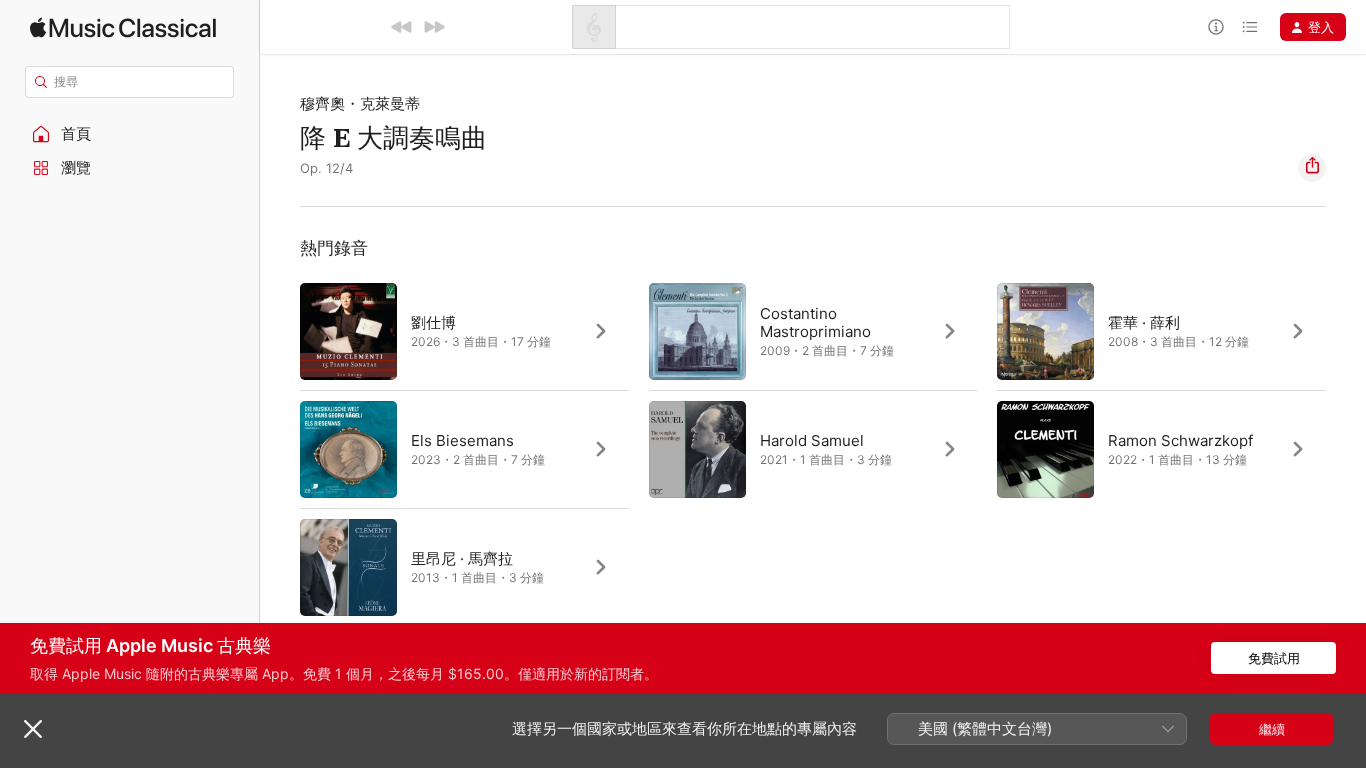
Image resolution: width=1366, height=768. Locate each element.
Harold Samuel (812, 440)
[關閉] (33, 729)
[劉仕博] (464, 331)
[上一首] (402, 27)
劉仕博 (433, 322)
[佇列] (1250, 27)
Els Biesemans (462, 440)
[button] (130, 134)
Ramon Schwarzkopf (1180, 440)
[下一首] (434, 27)
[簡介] (1216, 27)
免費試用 (1274, 658)
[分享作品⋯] (1312, 168)
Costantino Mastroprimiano (815, 322)
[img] (123, 27)
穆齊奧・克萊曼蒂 (360, 103)
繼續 (1272, 729)
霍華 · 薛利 (1144, 322)
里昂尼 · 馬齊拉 (462, 558)
